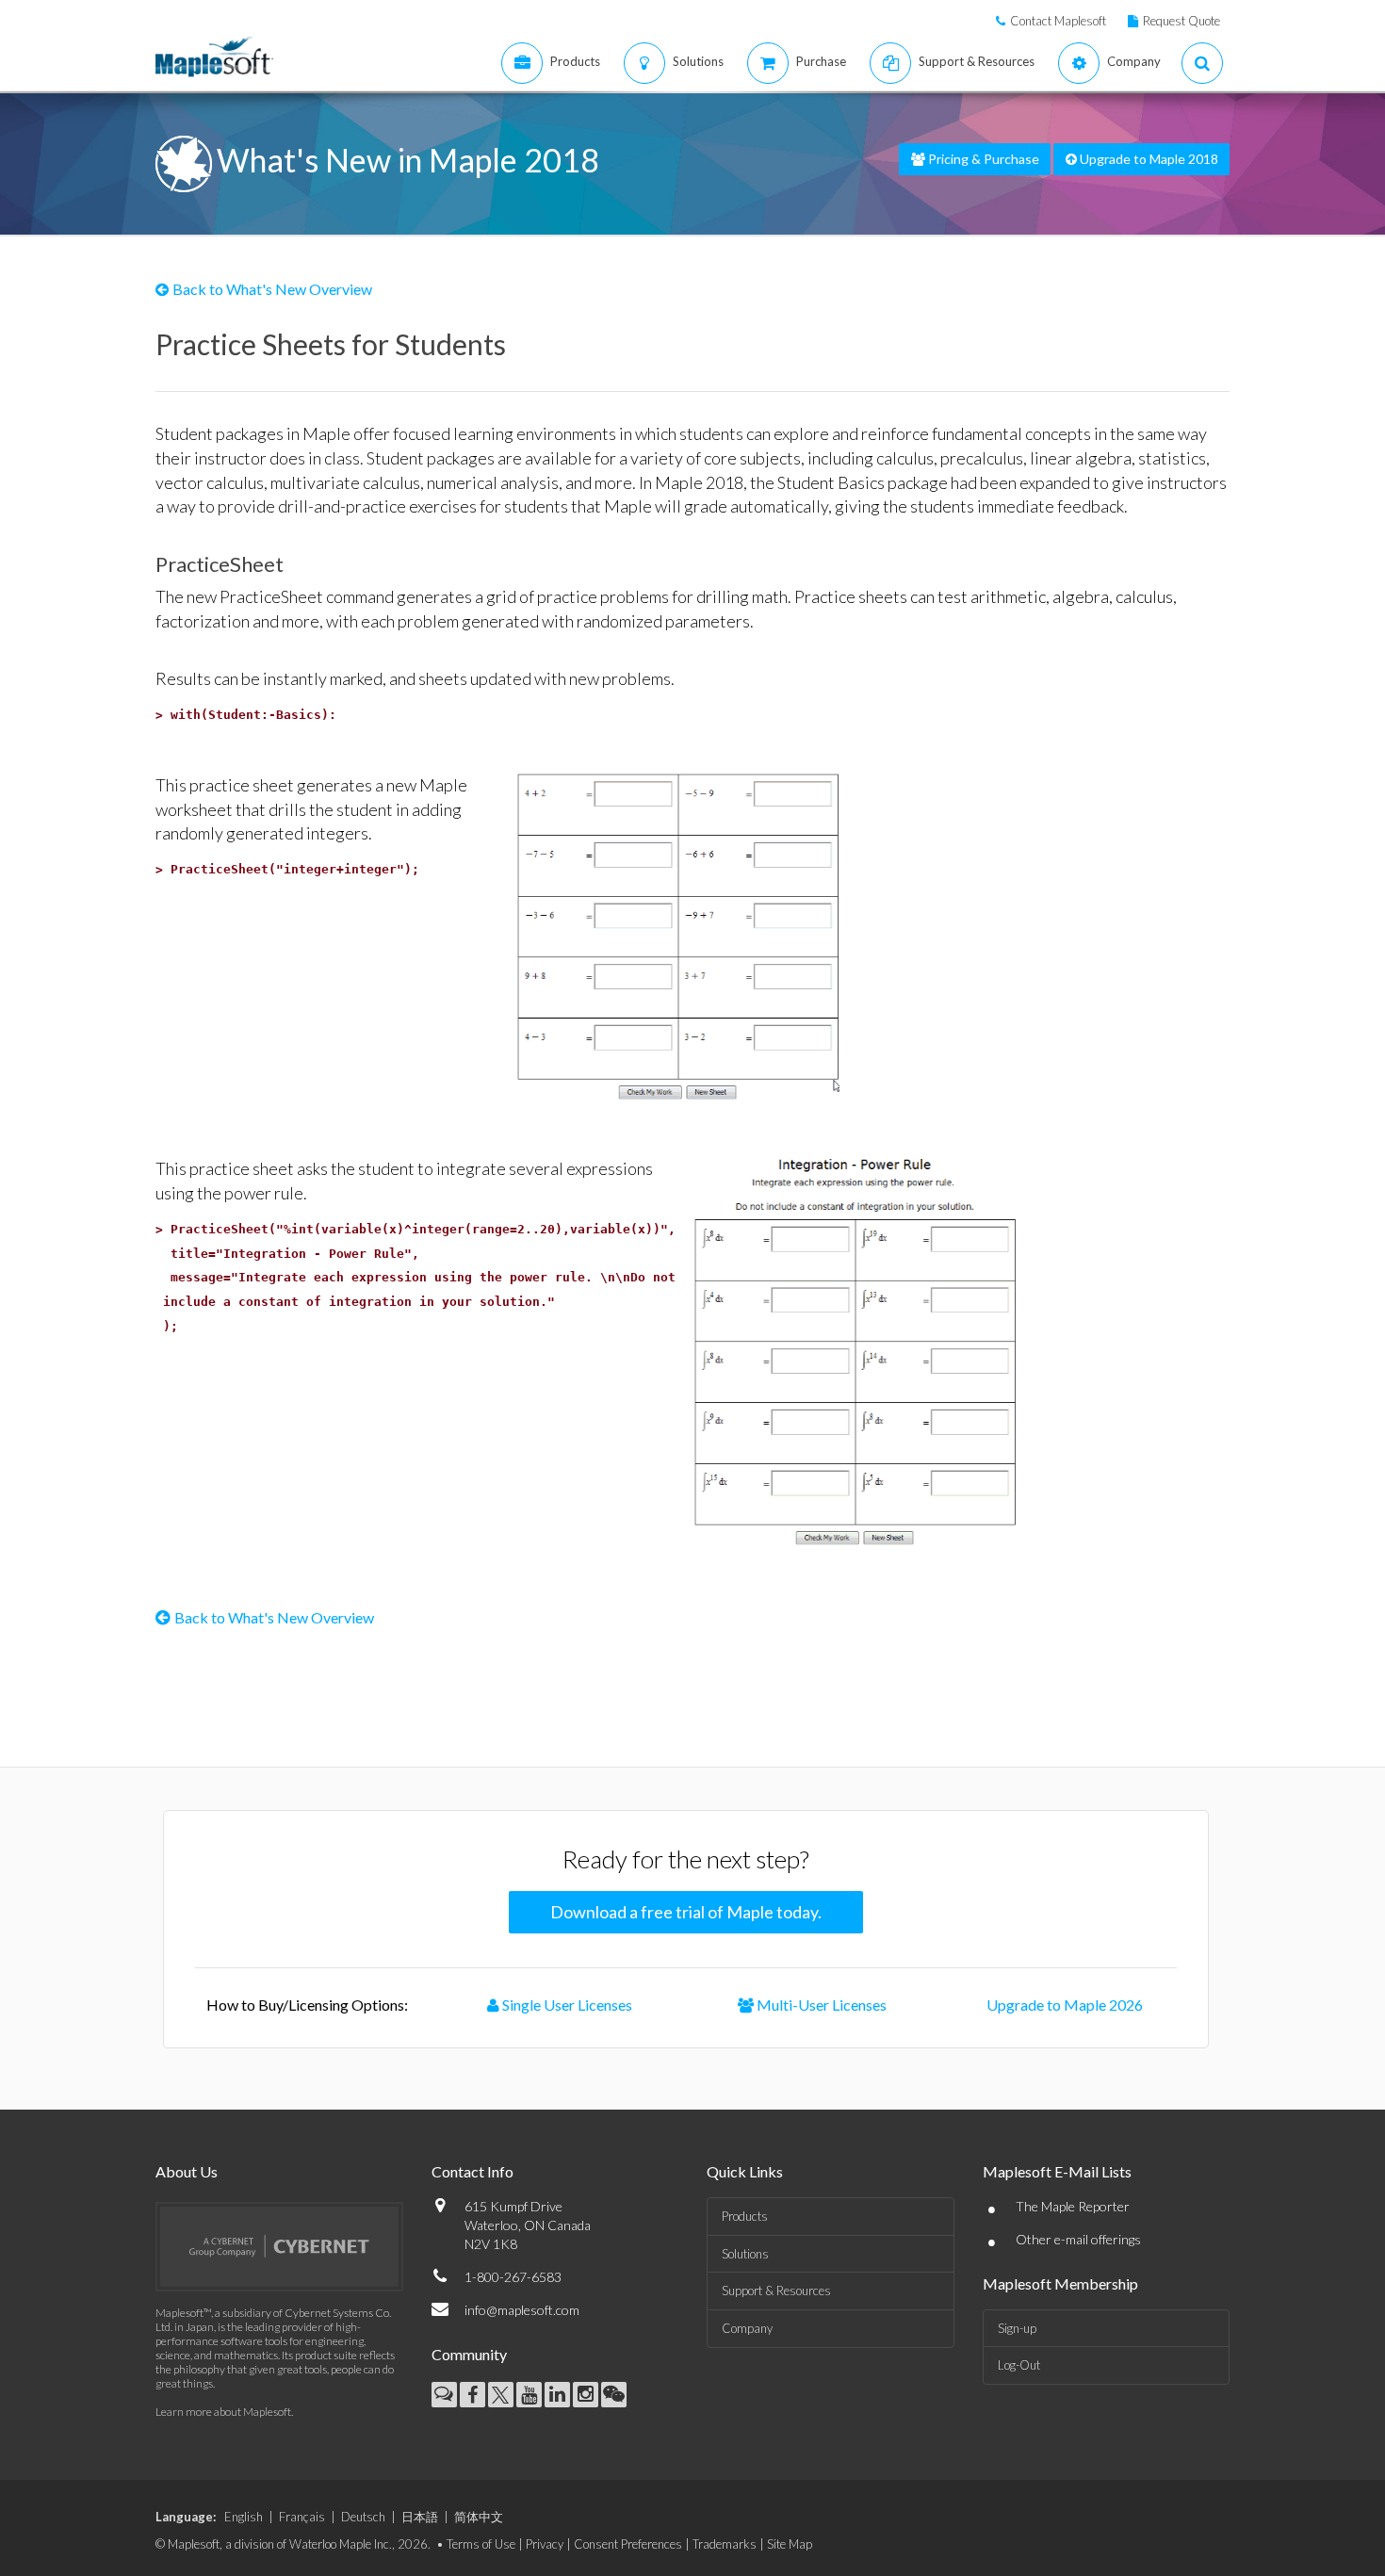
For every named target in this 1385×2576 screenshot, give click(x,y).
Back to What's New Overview (272, 289)
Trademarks (725, 2544)
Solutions (745, 2254)
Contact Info (473, 2171)
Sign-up (1017, 2328)
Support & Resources (776, 2291)
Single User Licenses (566, 2005)
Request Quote (1181, 21)
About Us (187, 2171)
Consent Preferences (628, 2544)
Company (747, 2328)
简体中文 (479, 2517)
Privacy (545, 2544)
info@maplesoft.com (522, 2310)
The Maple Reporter (1073, 2206)
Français (302, 2517)
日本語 (420, 2517)
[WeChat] (614, 2395)
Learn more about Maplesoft (223, 2412)
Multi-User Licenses (820, 2005)
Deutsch (363, 2517)
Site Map (790, 2544)
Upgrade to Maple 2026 (1065, 2005)
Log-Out (1019, 2365)
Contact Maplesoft (1058, 21)
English (244, 2517)
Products (745, 2216)
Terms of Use (481, 2544)
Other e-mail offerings (1078, 2239)
